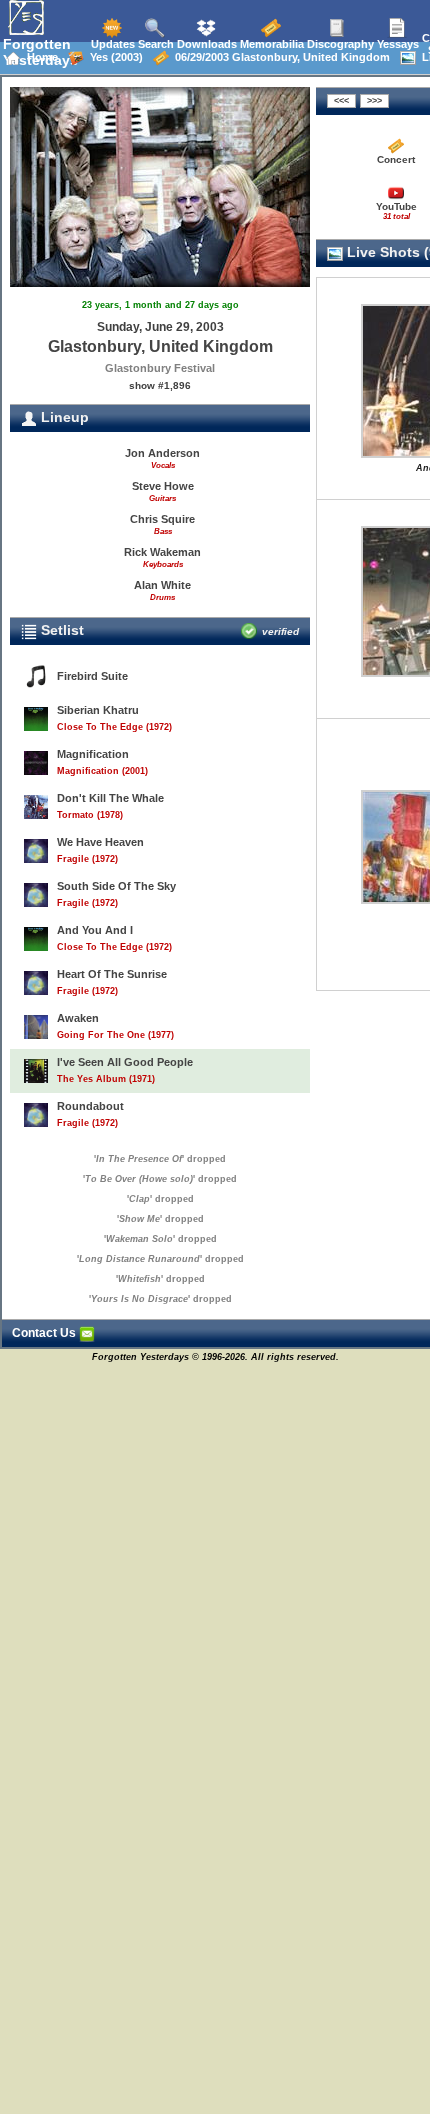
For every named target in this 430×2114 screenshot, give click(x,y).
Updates (111, 44)
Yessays (396, 44)
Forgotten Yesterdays (40, 52)
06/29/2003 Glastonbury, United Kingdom (279, 57)
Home (39, 57)
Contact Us (45, 1333)
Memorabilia (270, 44)
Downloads (205, 44)
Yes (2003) (113, 57)
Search (154, 44)
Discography (339, 44)
